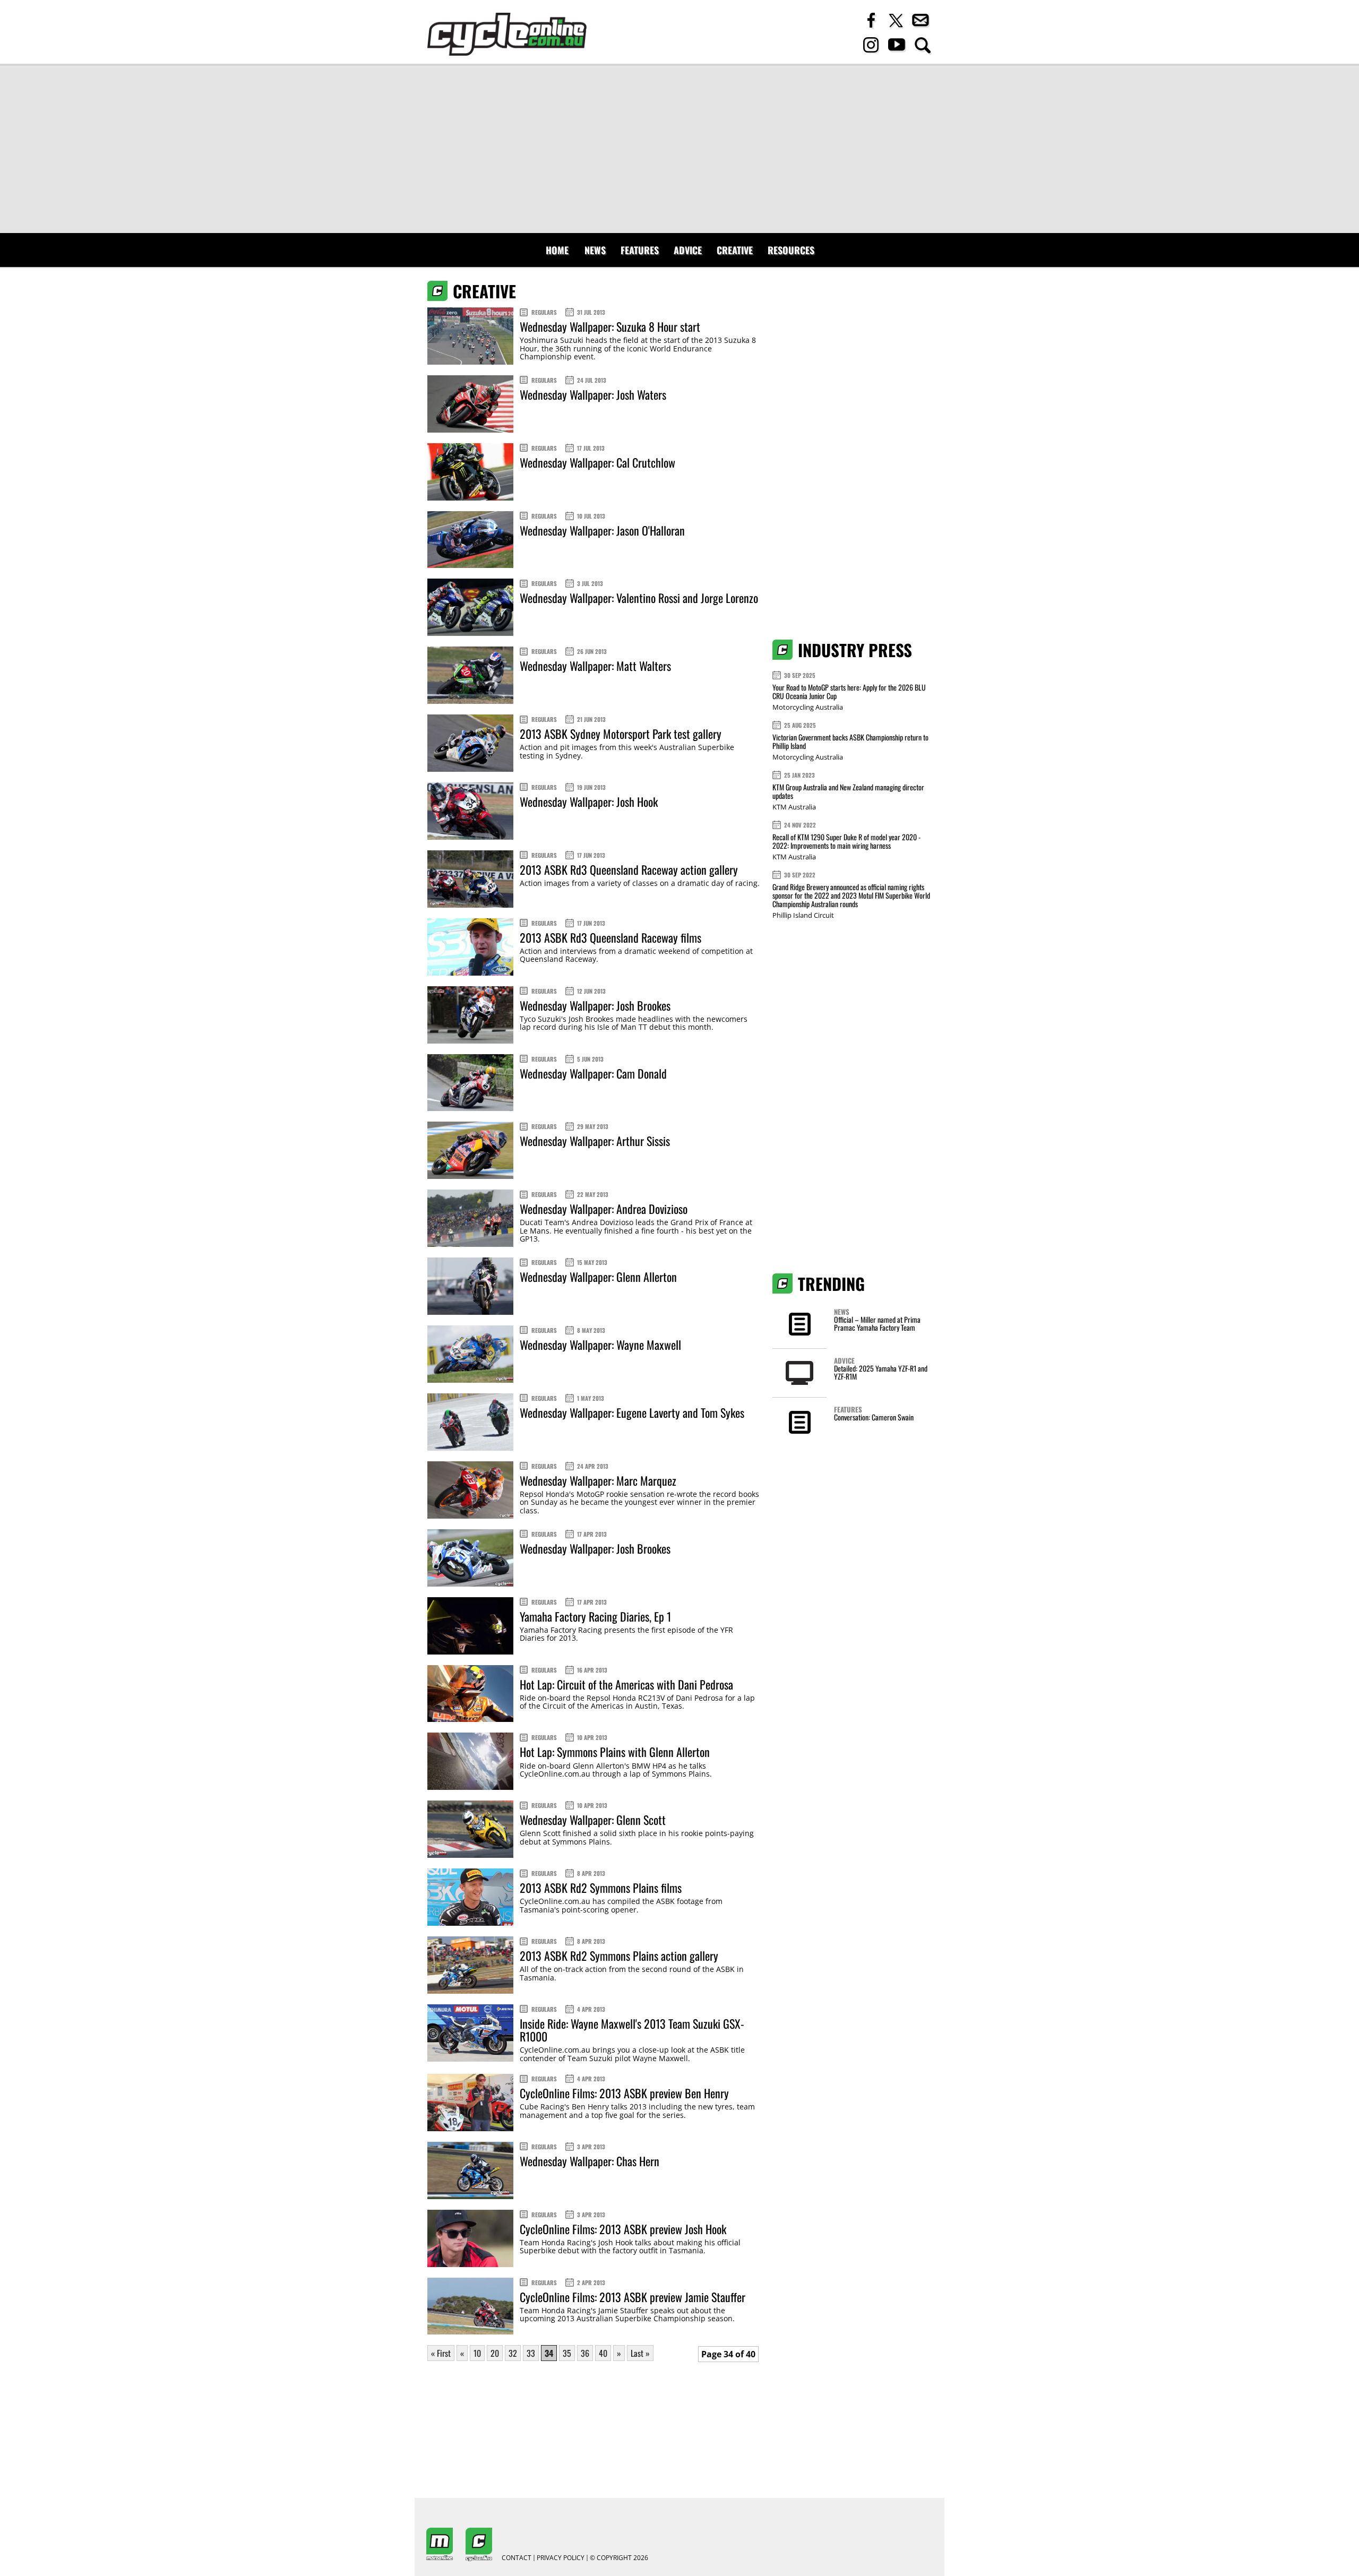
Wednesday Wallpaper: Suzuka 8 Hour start (610, 326)
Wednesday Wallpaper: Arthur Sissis (595, 1141)
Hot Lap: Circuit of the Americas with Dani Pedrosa (626, 1684)
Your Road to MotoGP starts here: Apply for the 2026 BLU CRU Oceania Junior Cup (849, 691)
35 (567, 2353)
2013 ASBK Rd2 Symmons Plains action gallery (619, 1955)
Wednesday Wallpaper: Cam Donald (593, 1073)
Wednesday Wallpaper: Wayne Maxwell (600, 1345)
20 (495, 2353)
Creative (735, 250)
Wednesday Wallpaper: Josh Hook (589, 802)
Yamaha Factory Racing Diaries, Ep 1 (595, 1616)
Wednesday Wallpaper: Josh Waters (593, 394)
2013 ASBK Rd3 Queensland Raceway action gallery (629, 869)
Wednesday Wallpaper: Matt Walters (595, 666)
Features (640, 250)
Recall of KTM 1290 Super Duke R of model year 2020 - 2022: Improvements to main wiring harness (846, 841)
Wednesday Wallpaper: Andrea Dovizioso (604, 1209)
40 (603, 2353)
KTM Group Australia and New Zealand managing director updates (848, 791)
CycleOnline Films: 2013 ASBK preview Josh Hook (623, 2229)
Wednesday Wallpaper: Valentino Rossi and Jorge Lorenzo (639, 598)
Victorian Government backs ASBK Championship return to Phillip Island (850, 741)
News (595, 250)
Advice (688, 250)
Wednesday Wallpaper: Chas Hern (590, 2161)
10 (477, 2353)
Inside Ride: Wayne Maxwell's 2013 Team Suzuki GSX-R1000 (632, 2030)
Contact (517, 2558)
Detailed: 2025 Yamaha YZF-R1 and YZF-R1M (881, 1372)
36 (585, 2353)
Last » (640, 2353)
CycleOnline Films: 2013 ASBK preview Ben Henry (624, 2093)
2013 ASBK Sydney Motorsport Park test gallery (621, 734)
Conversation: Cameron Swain (874, 1417)
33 (531, 2353)
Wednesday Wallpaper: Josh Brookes (595, 1005)
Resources (791, 250)
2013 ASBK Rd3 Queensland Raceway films (610, 937)
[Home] (507, 34)
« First (441, 2353)
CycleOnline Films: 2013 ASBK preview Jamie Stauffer (633, 2297)
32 (513, 2353)
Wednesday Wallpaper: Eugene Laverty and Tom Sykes (632, 1412)
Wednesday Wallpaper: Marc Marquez (598, 1480)
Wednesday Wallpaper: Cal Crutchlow (597, 462)
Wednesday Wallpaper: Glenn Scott (593, 1820)
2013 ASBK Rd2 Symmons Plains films (601, 1888)
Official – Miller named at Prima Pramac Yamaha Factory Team (877, 1323)
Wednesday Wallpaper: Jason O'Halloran (602, 530)
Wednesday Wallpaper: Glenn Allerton (598, 1277)
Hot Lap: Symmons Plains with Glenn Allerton (615, 1752)
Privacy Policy (561, 2558)
